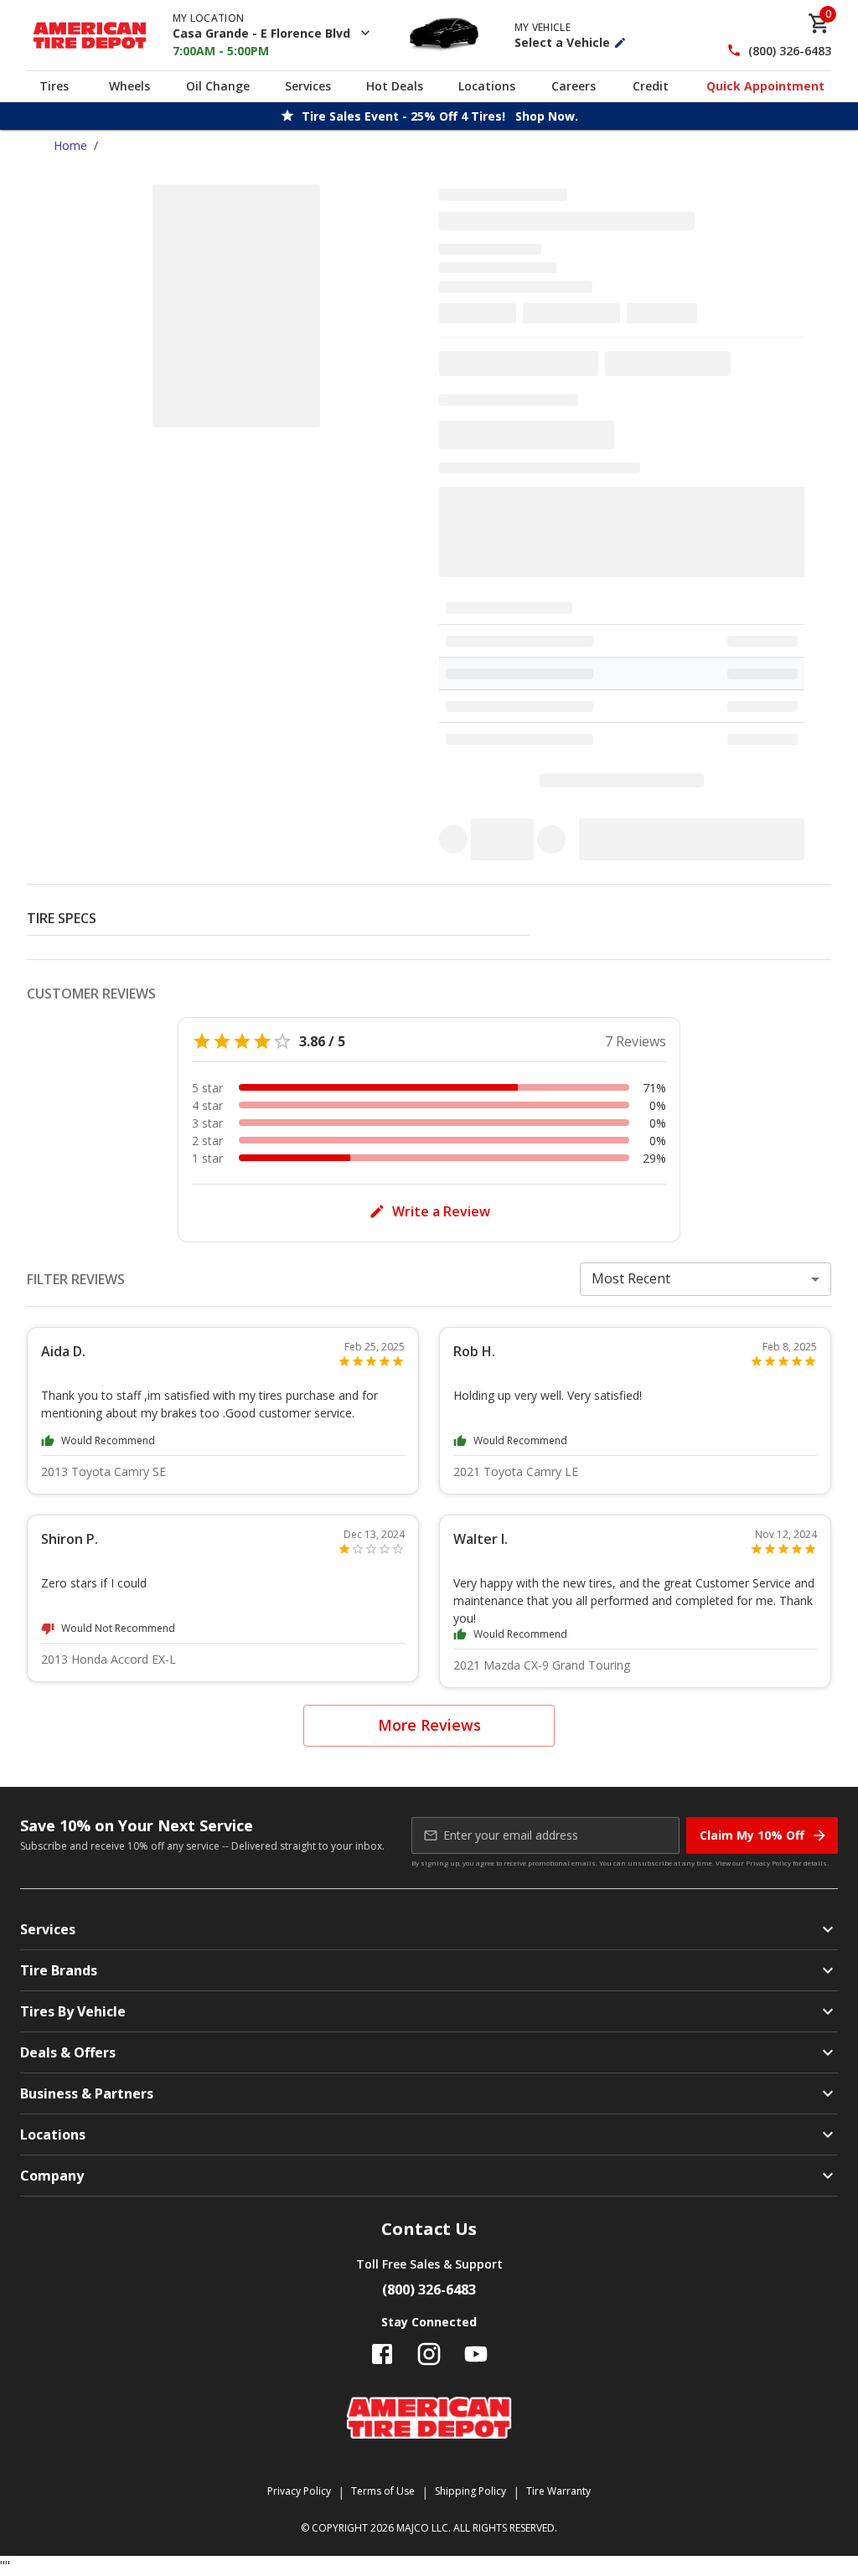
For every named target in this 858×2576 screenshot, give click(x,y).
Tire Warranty (558, 2491)
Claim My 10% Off (752, 1835)
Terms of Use (383, 2491)
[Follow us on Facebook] (382, 2354)
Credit (651, 86)
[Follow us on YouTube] (476, 2354)
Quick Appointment (765, 86)
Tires (54, 86)
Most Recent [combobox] (631, 1278)
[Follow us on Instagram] (429, 2354)
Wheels (129, 86)
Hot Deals (395, 86)
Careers (574, 86)
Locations (487, 86)
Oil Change (218, 86)
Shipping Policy (470, 2491)
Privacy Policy (768, 1863)
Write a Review (441, 1211)
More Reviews (429, 1725)
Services (308, 86)
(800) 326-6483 (790, 51)
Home (70, 145)
